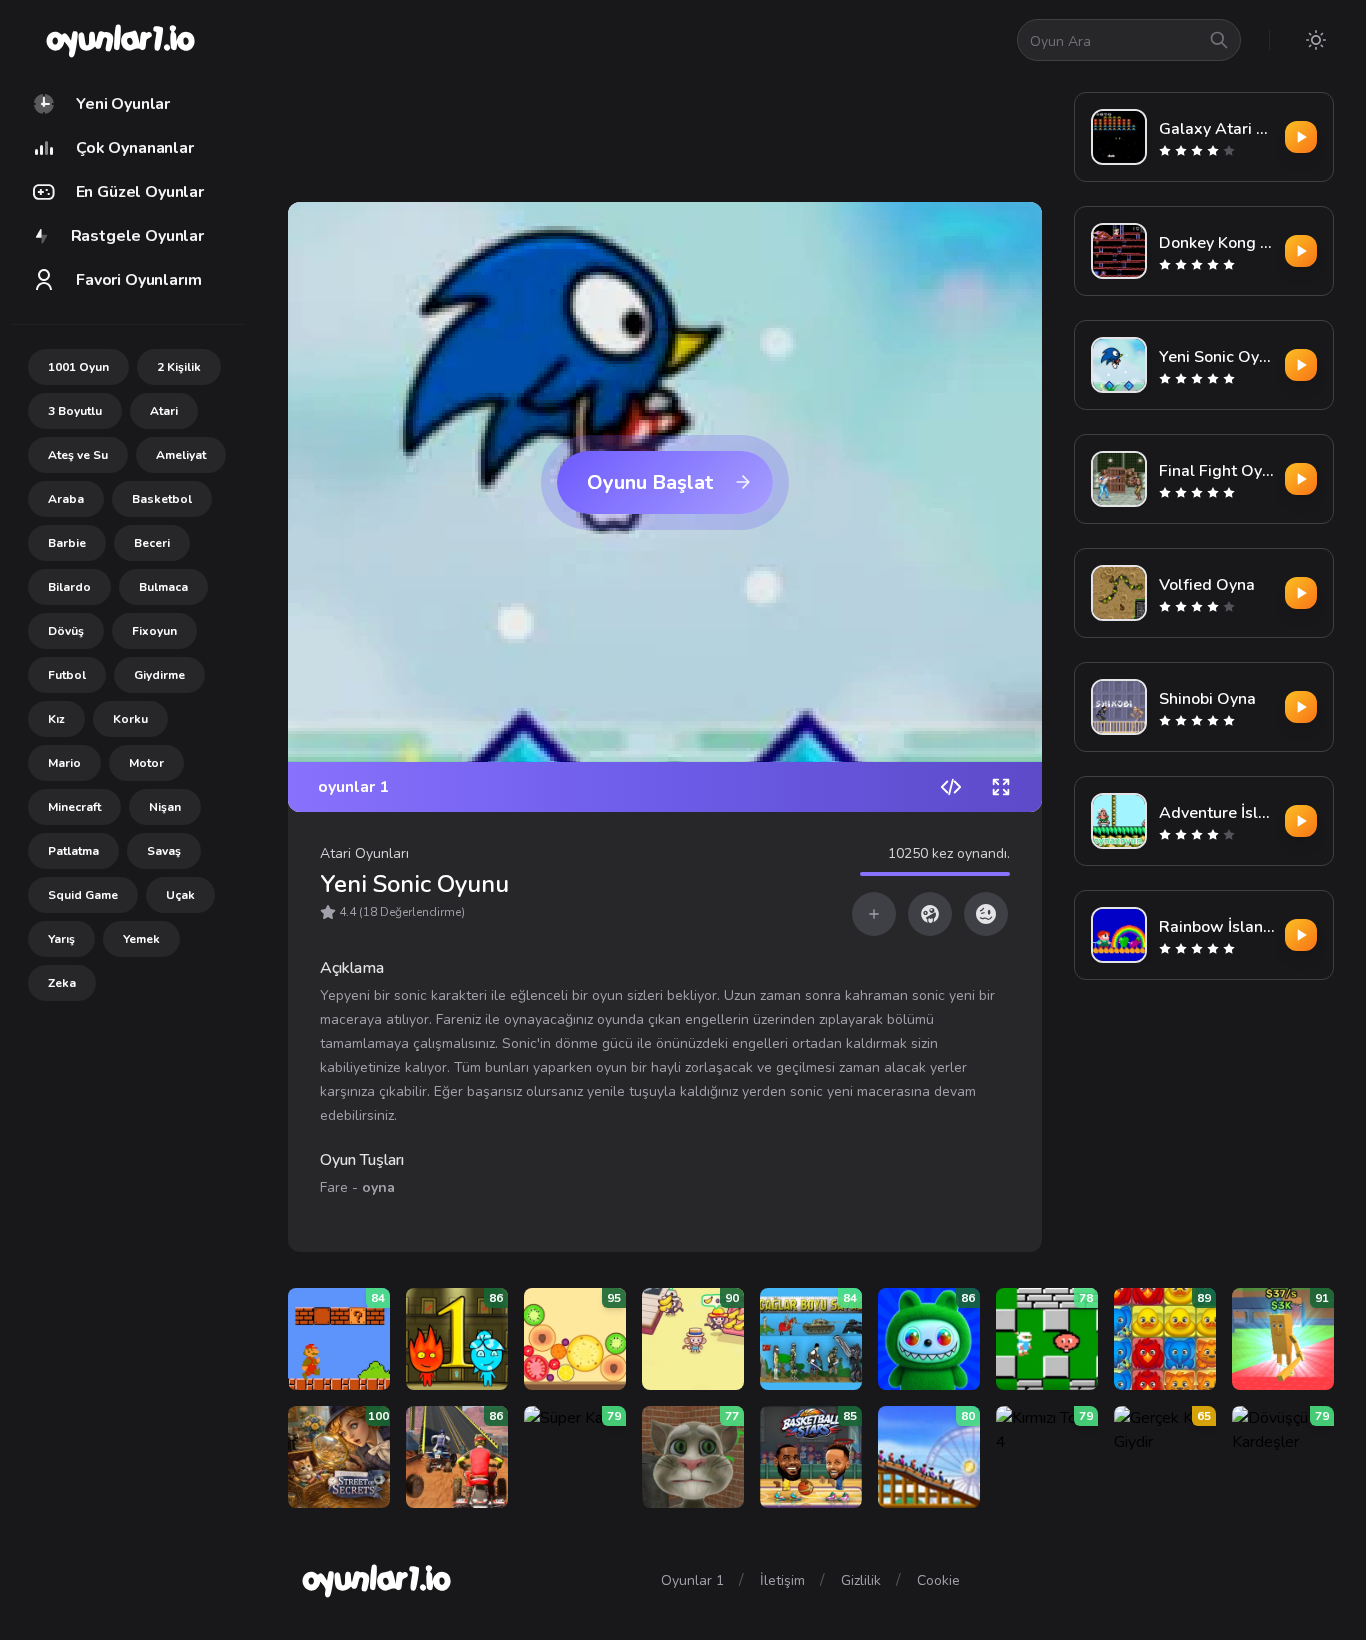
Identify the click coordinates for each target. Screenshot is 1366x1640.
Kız (56, 719)
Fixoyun (154, 631)
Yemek (141, 939)
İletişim (782, 1580)
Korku (130, 719)
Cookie (938, 1580)
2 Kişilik (179, 367)
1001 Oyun (78, 367)
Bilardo (69, 587)
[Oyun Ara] (1219, 40)
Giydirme (159, 675)
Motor (146, 763)
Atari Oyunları (364, 853)
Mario (64, 763)
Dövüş (66, 631)
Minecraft (74, 807)
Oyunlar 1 (692, 1580)
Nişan (165, 807)
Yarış (61, 939)
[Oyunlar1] (118, 40)
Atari (164, 411)
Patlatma (73, 851)
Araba (66, 499)
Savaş (164, 851)
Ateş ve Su (78, 455)
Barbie (67, 543)
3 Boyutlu (75, 411)
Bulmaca (163, 587)
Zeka (62, 983)
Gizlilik (861, 1580)
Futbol (67, 675)
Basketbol (162, 499)
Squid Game (83, 895)
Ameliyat (181, 455)
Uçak (180, 895)
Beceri (152, 543)
